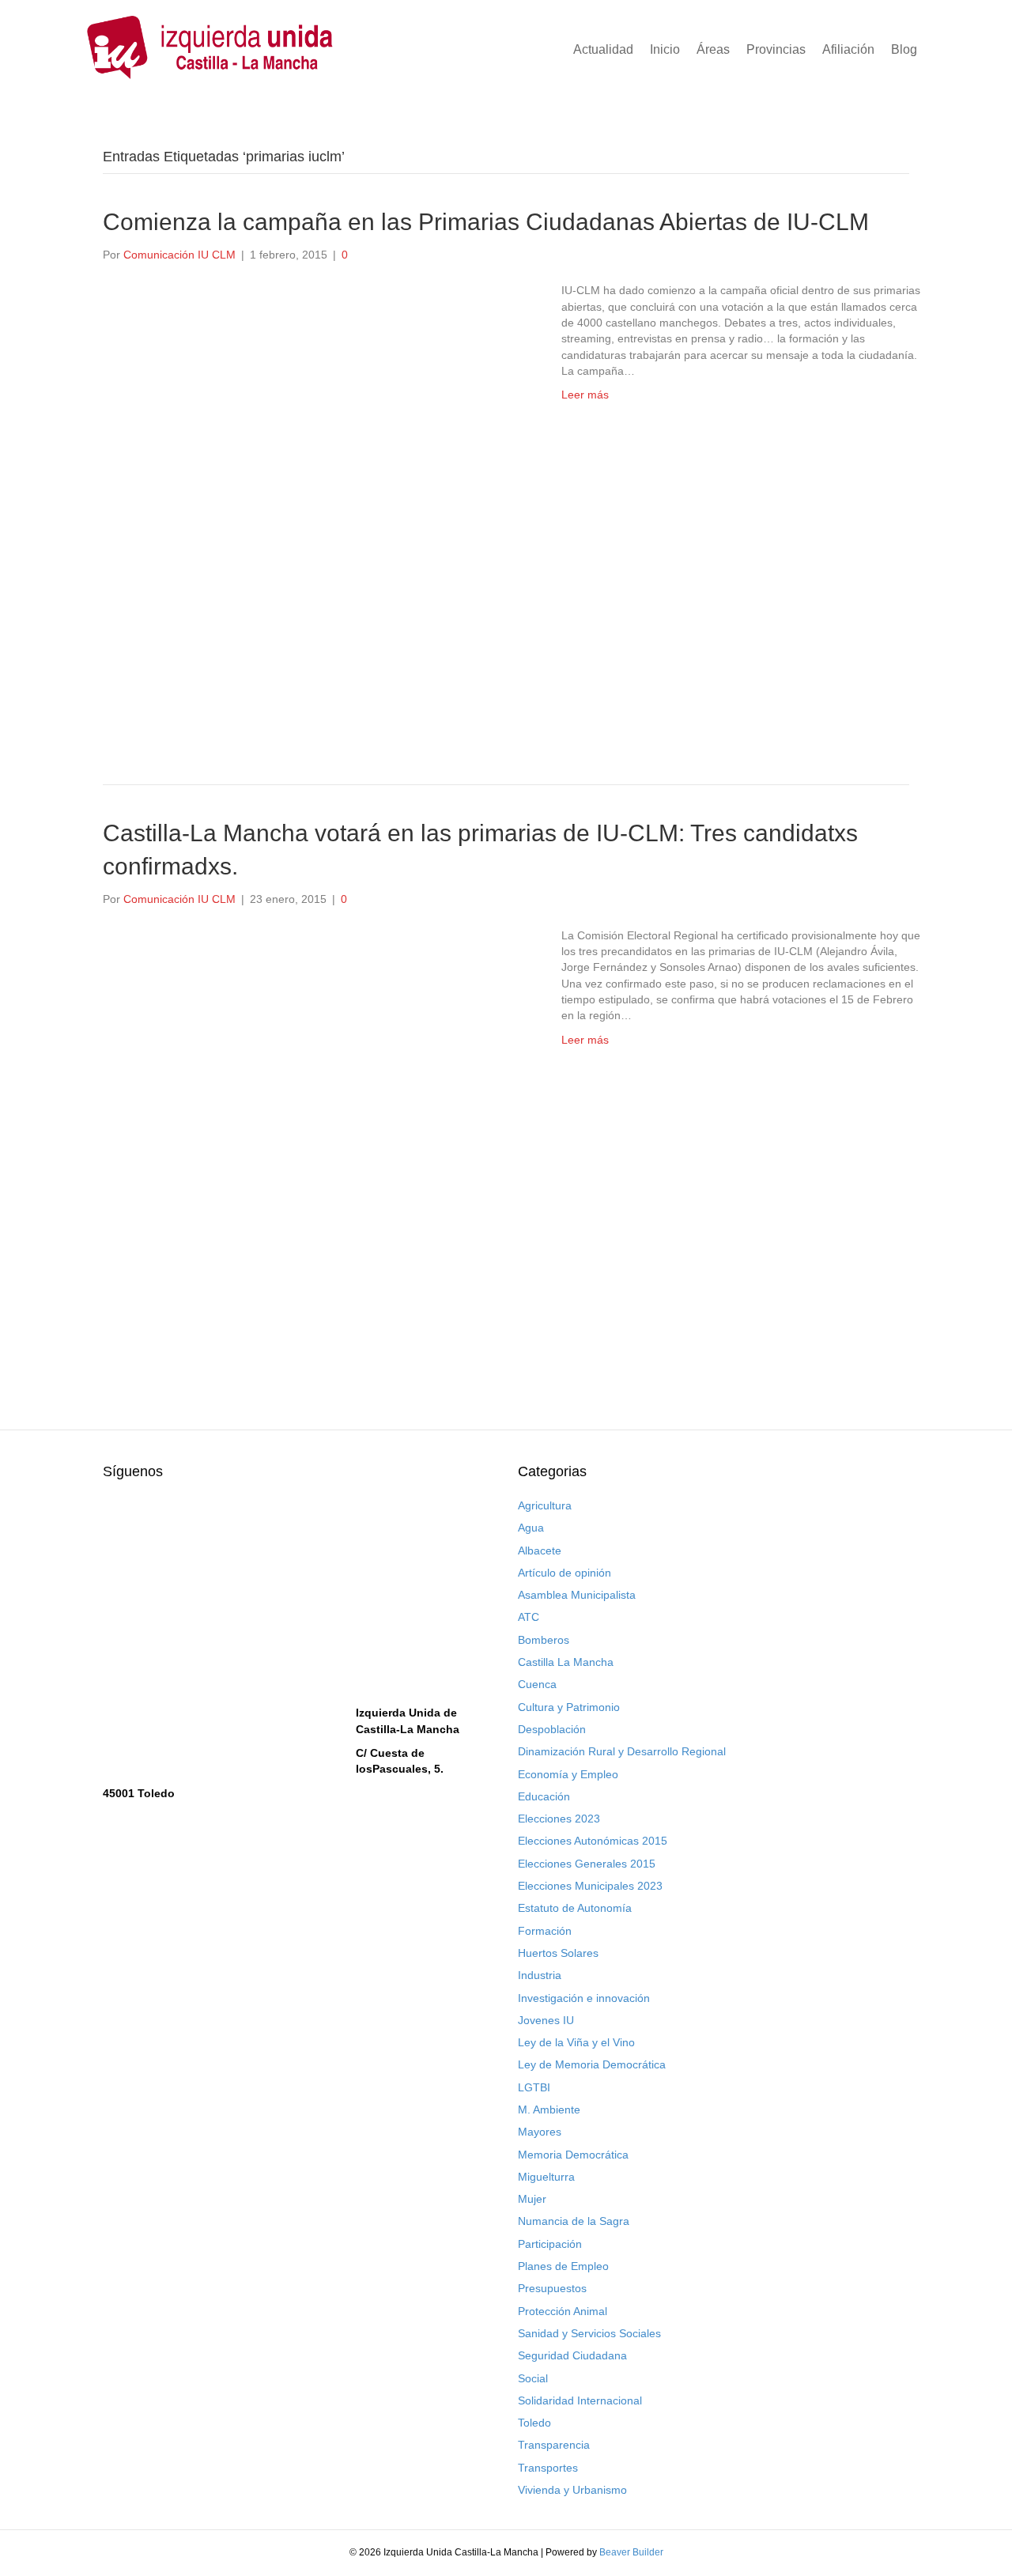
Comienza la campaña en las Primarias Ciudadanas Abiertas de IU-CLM (486, 222)
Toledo (534, 2423)
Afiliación (848, 49)
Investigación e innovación (584, 1998)
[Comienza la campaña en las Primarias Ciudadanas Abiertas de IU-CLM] (316, 507)
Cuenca (537, 1684)
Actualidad (603, 49)
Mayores (540, 2132)
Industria (540, 1975)
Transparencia (554, 2445)
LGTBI (534, 2087)
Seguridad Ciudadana (572, 2355)
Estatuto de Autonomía (575, 1908)
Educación (544, 1796)
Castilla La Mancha (566, 1662)
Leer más (585, 395)
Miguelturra (546, 2177)
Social (533, 2378)
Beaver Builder (631, 2552)
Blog (904, 49)
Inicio (665, 49)
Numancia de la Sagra (574, 2221)
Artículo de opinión (565, 1573)
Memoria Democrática (573, 2155)
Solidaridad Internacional (580, 2400)
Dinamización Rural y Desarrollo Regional (622, 1751)
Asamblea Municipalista (577, 1595)
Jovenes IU (546, 2020)
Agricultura (545, 1505)
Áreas (713, 49)
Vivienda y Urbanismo (572, 2490)
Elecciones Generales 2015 (587, 1864)
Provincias (776, 49)
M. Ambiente (549, 2110)
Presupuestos (552, 2288)
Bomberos (544, 1640)
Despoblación (552, 1729)
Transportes (548, 2468)
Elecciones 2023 (559, 1819)
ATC (529, 1617)
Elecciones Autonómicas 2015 (593, 1841)
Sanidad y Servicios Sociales (589, 2333)
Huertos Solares (558, 1953)
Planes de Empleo (563, 2266)
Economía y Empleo (568, 1774)
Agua (531, 1528)
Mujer (532, 2199)
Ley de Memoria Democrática (592, 2064)
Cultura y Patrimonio (569, 1707)
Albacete (540, 1551)
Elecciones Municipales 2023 (590, 1886)
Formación (545, 1931)
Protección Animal (563, 2311)
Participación (550, 2244)
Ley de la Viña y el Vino (576, 2042)
